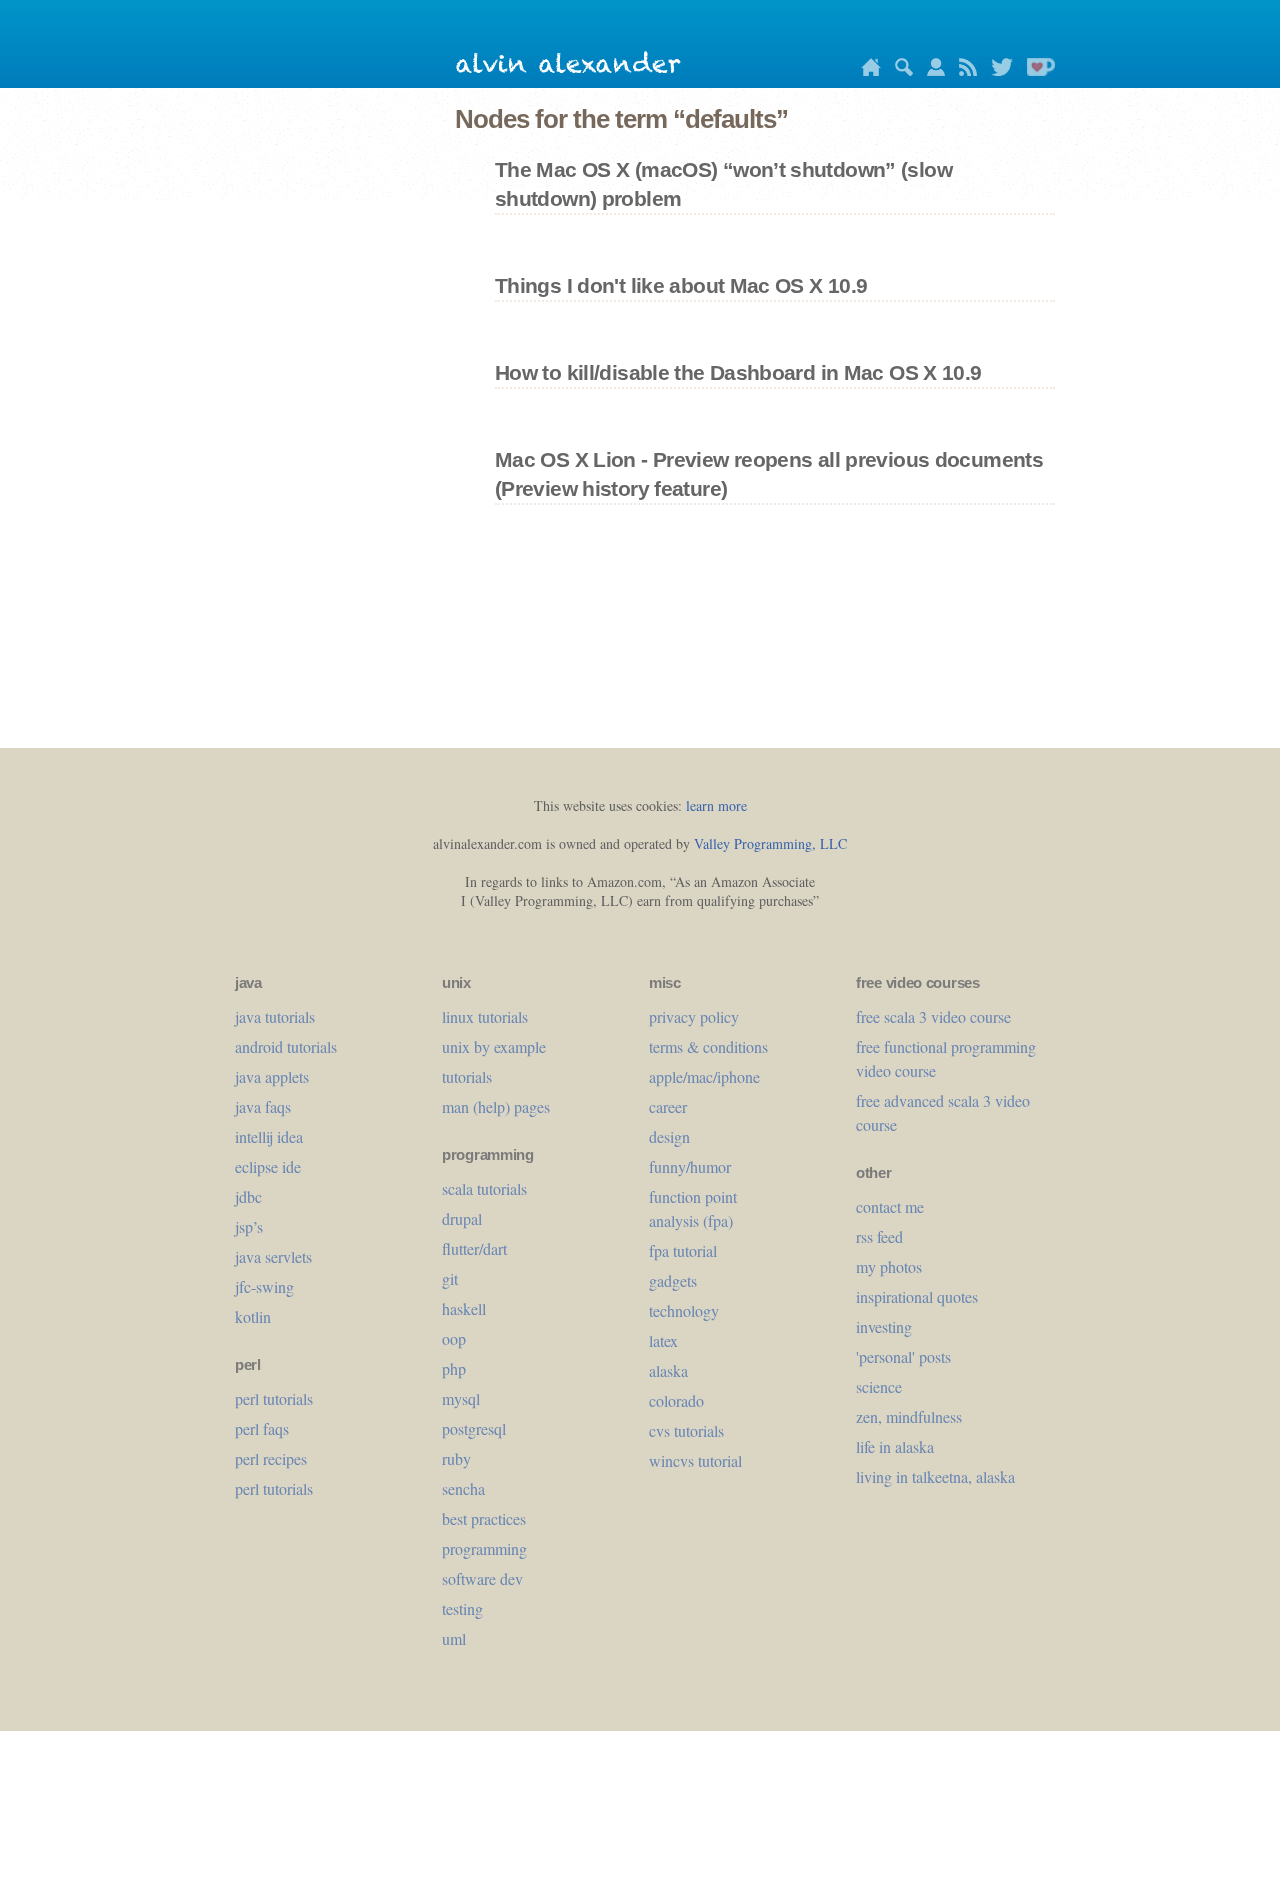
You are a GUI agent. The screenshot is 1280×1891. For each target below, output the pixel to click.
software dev (482, 1578)
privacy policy (694, 1016)
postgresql (474, 1428)
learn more (716, 805)
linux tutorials (485, 1016)
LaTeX (663, 1340)
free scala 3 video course (933, 1016)
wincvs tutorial (695, 1460)
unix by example (494, 1046)
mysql (461, 1398)
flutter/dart (474, 1248)
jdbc (248, 1196)
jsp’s (249, 1226)
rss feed (879, 1236)
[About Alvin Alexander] (931, 70)
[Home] (866, 70)
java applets (272, 1076)
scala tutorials (484, 1188)
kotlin (253, 1316)
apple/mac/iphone (704, 1076)
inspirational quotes (917, 1296)
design (669, 1136)
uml (454, 1638)
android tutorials (286, 1046)
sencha (463, 1488)
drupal (462, 1218)
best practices (484, 1518)
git (450, 1278)
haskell (464, 1308)
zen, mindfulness (909, 1416)
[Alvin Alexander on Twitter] (997, 70)
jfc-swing (264, 1286)
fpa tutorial (683, 1250)
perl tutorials (274, 1398)
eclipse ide (268, 1166)
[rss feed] (963, 70)
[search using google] (899, 70)
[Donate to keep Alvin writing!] (1036, 70)
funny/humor (690, 1166)
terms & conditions (708, 1046)
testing (462, 1608)
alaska (668, 1370)
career (668, 1106)
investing (884, 1326)
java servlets (273, 1256)
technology (684, 1310)
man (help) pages (496, 1106)
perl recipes (271, 1458)
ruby (456, 1458)
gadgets (673, 1280)
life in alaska (895, 1446)
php (454, 1368)
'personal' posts (903, 1356)
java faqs (263, 1106)
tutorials (467, 1076)
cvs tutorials (686, 1430)
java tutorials (275, 1016)
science (879, 1386)
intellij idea (269, 1136)
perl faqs (262, 1428)
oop (454, 1338)
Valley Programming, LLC (770, 843)
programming (484, 1548)
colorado (676, 1400)
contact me (890, 1206)
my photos (889, 1266)
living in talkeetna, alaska (935, 1476)
